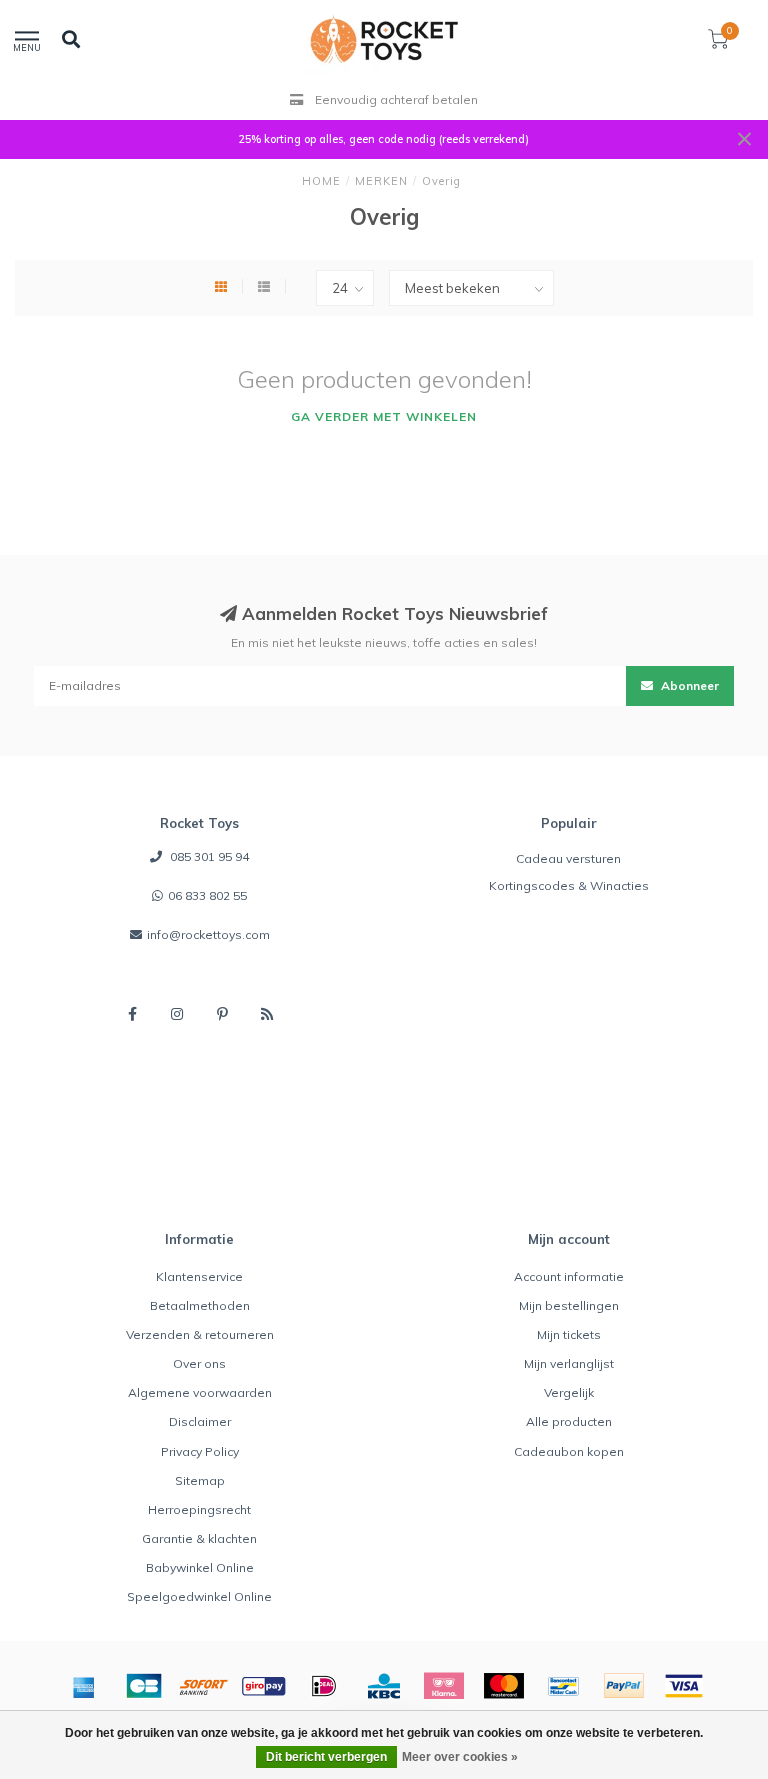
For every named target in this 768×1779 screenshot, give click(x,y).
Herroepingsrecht (199, 1509)
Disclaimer (200, 1421)
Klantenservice (199, 1276)
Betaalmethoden (200, 1305)
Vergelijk (569, 1392)
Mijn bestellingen (569, 1305)
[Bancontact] (564, 1686)
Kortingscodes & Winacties (569, 885)
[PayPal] (624, 1686)
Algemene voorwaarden (200, 1392)
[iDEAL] (324, 1686)
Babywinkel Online (200, 1567)
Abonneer (688, 685)
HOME (321, 181)
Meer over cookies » (460, 1757)
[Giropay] (264, 1686)
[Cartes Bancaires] (144, 1686)
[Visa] (684, 1686)
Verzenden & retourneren (200, 1334)
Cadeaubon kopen (569, 1451)
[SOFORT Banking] (204, 1686)
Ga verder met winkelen (384, 416)
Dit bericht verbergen (326, 1757)
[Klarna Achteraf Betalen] (444, 1686)
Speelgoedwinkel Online (199, 1596)
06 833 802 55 (207, 895)
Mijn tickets (569, 1334)
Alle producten (569, 1421)
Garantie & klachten (199, 1538)
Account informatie (569, 1276)
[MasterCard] (504, 1686)
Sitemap (200, 1480)
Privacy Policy (200, 1451)
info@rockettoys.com (208, 934)
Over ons (199, 1363)
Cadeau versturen (568, 858)
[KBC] (384, 1686)
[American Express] (84, 1686)
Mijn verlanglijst (569, 1363)
